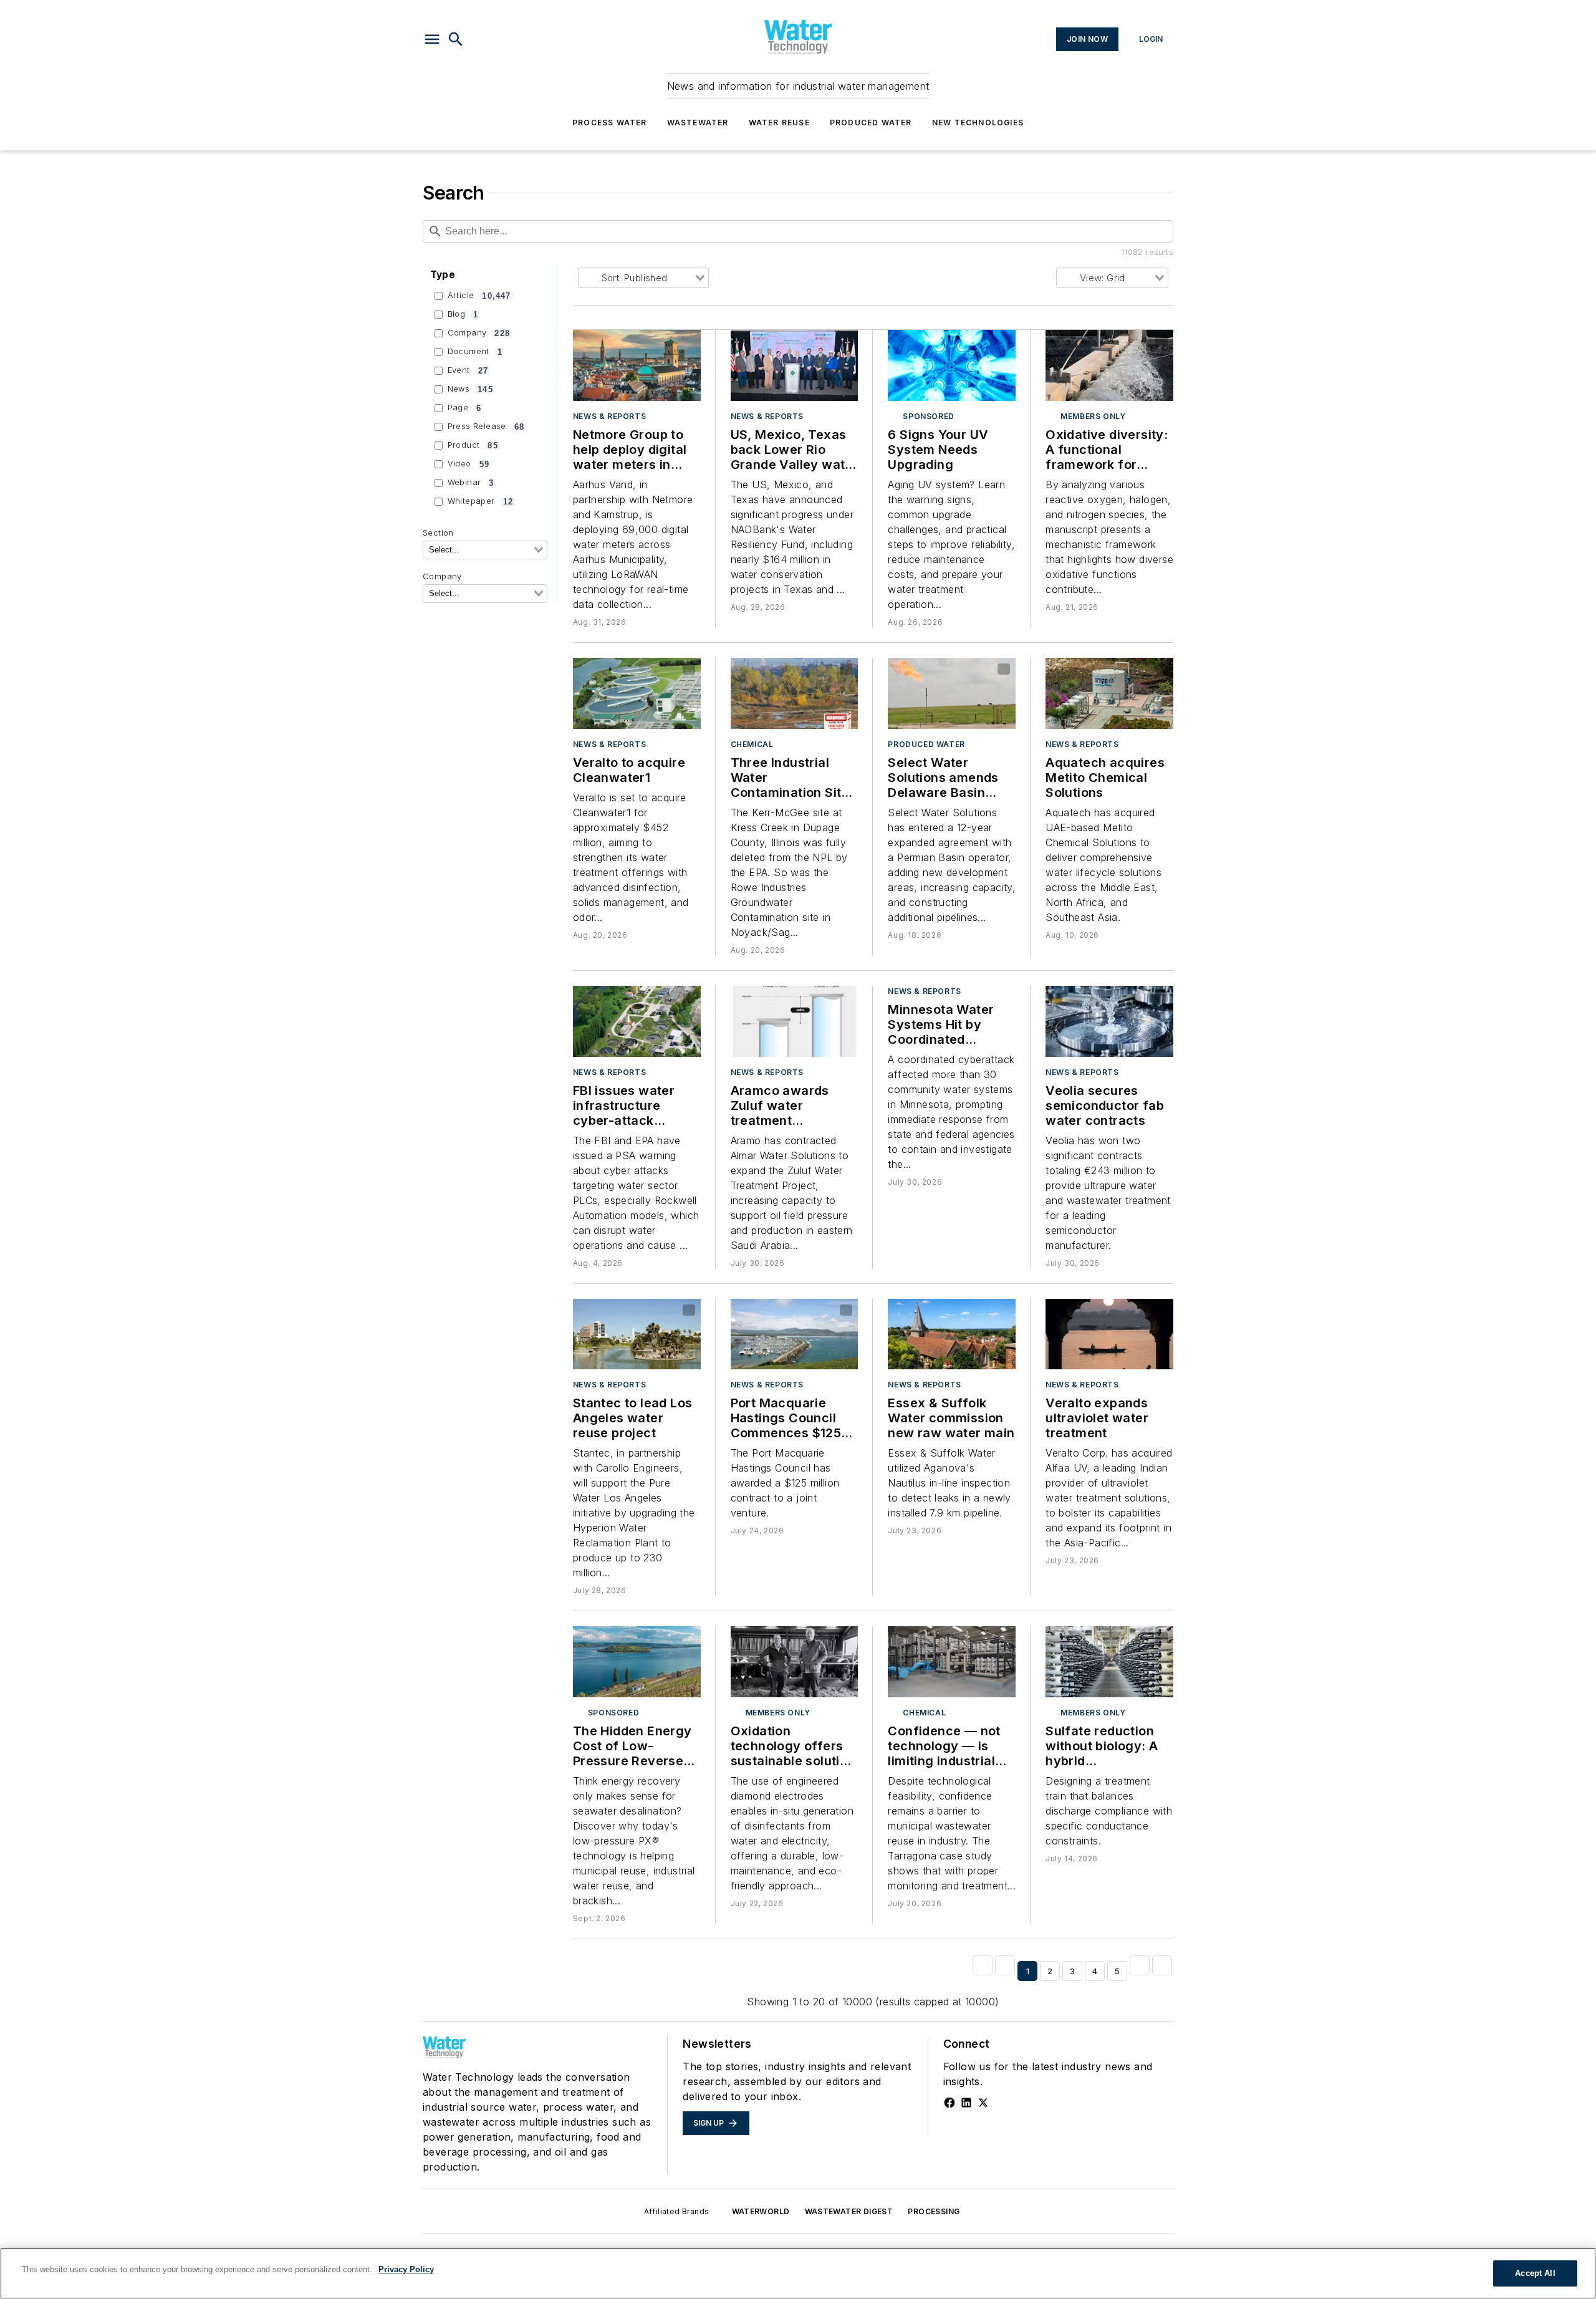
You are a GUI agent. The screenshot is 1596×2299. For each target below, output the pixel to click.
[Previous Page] (1005, 1965)
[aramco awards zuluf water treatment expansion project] (795, 1021)
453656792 (1103, 998)
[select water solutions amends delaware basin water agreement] (952, 693)
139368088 (1110, 670)
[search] (456, 39)
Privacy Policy (406, 2269)
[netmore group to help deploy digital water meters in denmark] (637, 365)
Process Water (610, 123)
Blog (463, 314)
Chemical (752, 744)
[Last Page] (1162, 1965)
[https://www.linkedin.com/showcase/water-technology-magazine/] (966, 2103)
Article (479, 296)
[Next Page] (1140, 1965)
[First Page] (983, 1965)
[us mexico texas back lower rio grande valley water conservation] (795, 365)
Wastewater (698, 123)
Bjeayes (819, 1311)
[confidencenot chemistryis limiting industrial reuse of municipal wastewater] (952, 1662)
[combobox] (485, 550)
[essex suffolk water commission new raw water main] (952, 1334)
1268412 (626, 670)
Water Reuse (779, 123)
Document (475, 352)
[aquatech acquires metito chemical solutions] (1109, 693)
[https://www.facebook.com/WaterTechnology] (949, 2103)
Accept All (1535, 2273)
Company (479, 333)
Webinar (471, 483)
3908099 (775, 1311)
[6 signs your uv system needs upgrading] (952, 365)
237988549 (937, 670)
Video (469, 464)
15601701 (628, 998)
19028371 (617, 1311)
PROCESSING (934, 2211)
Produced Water (871, 123)
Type (443, 275)
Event (468, 370)
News (470, 389)
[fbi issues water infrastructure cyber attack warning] (637, 1021)
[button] (432, 39)
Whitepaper (480, 501)
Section (438, 533)
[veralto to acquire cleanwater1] (637, 693)
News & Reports (609, 416)
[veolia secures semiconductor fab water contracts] (1109, 1021)
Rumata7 (1071, 677)
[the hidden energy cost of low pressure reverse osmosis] (637, 1662)
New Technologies (978, 123)
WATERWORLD (761, 2211)
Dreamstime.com (1122, 349)
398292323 (1091, 342)
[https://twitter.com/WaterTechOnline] (983, 2103)
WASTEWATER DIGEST (849, 2211)
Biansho (661, 1311)
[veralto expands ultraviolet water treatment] (1109, 1334)
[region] (798, 2273)
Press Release (486, 427)
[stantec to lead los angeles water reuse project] (637, 1334)
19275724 (1103, 1311)
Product (473, 445)
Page (465, 408)
